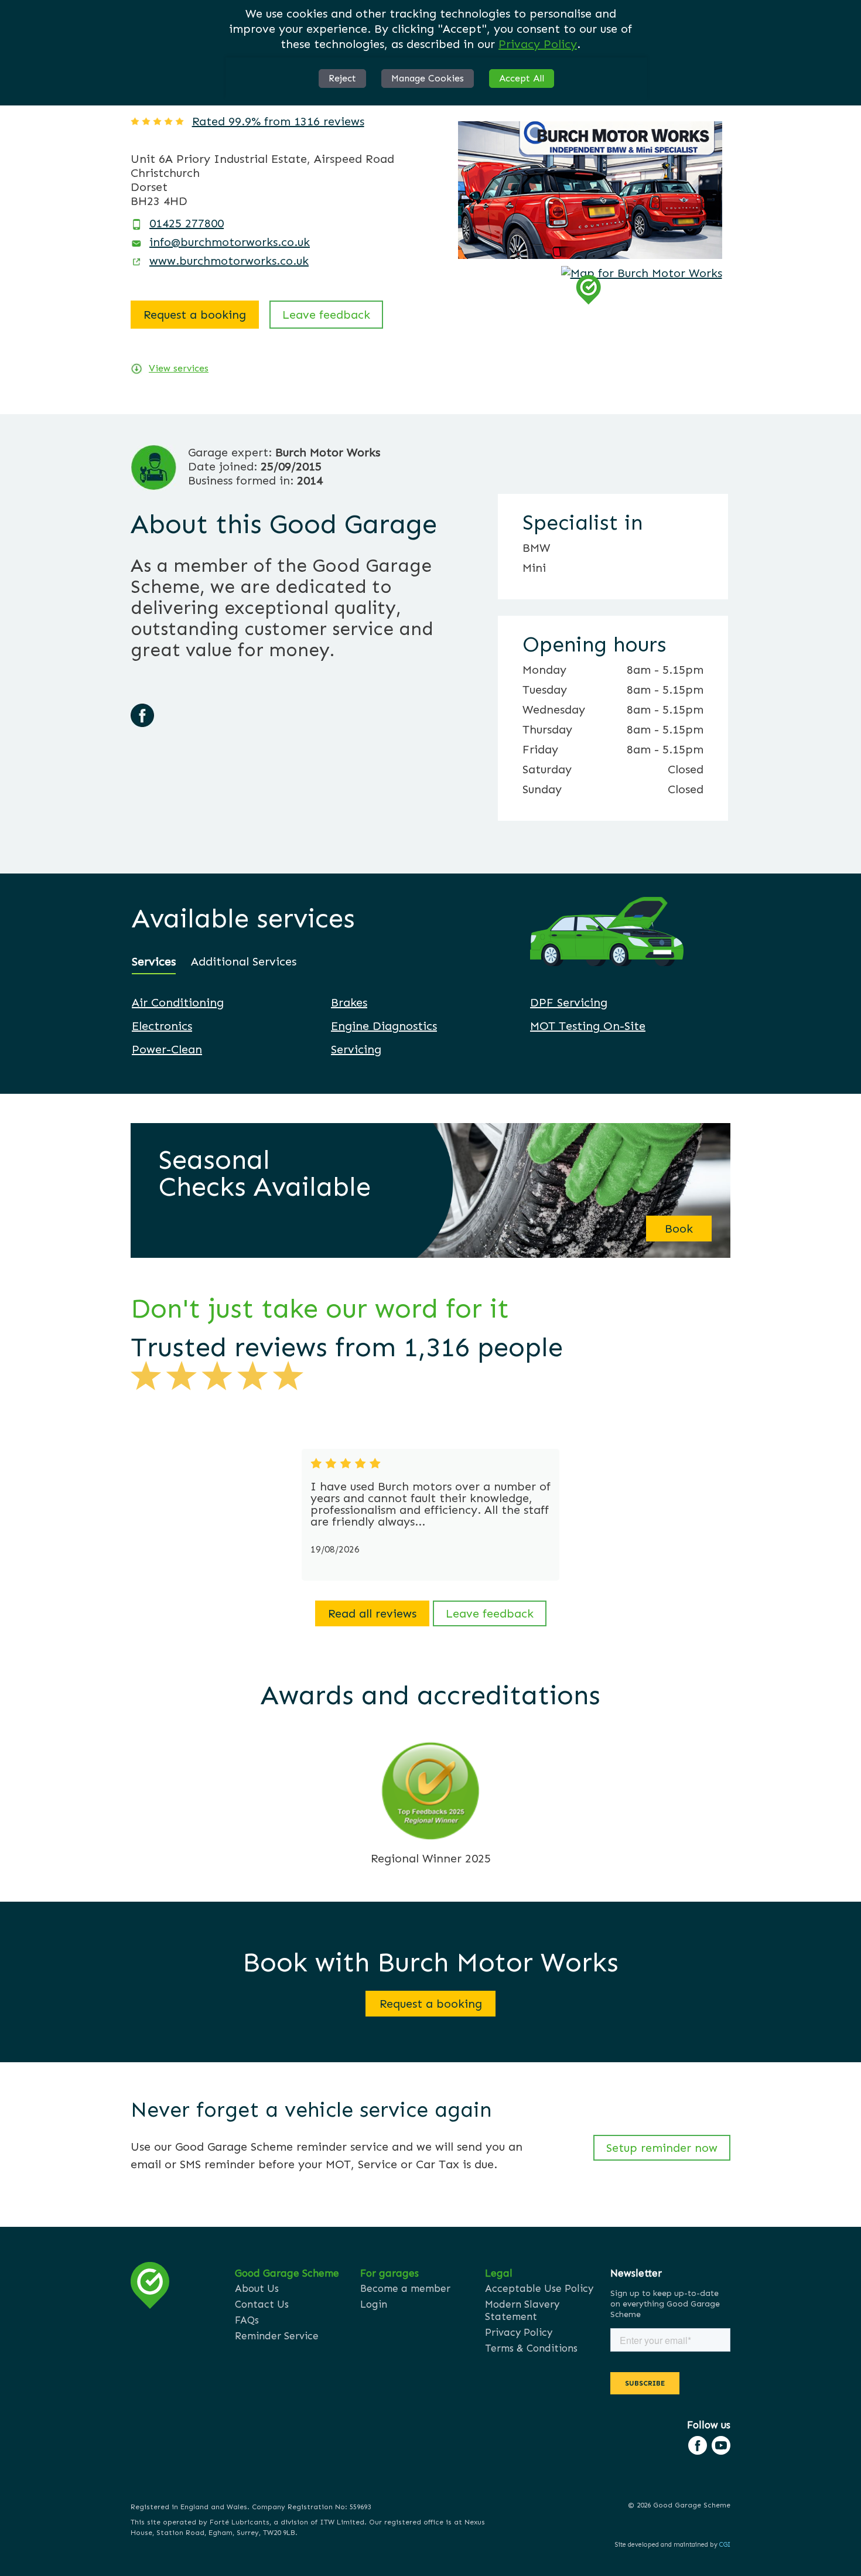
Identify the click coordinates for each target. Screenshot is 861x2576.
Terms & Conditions (531, 2348)
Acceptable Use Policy (539, 2288)
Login (374, 2304)
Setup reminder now (662, 2148)
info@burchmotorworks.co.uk (230, 242)
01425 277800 (187, 223)
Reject (342, 78)
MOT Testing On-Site (588, 1026)
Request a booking (195, 315)
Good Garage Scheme (287, 2273)
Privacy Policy (538, 44)
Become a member (405, 2288)
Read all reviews (372, 1613)
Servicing (356, 1049)
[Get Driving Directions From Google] (642, 273)
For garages (389, 2273)
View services (179, 368)
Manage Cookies (428, 78)
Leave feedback (326, 315)
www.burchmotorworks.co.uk (229, 261)
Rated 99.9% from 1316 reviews (278, 121)
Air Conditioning (178, 1002)
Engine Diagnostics (384, 1026)
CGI (725, 2545)
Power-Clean (167, 1049)
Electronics (162, 1026)
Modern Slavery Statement (522, 2310)
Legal (499, 2273)
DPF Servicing (569, 1002)
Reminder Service (277, 2336)
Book (679, 1229)
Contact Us (262, 2304)
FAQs (247, 2320)
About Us (257, 2288)
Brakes (349, 1002)
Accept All (522, 78)
